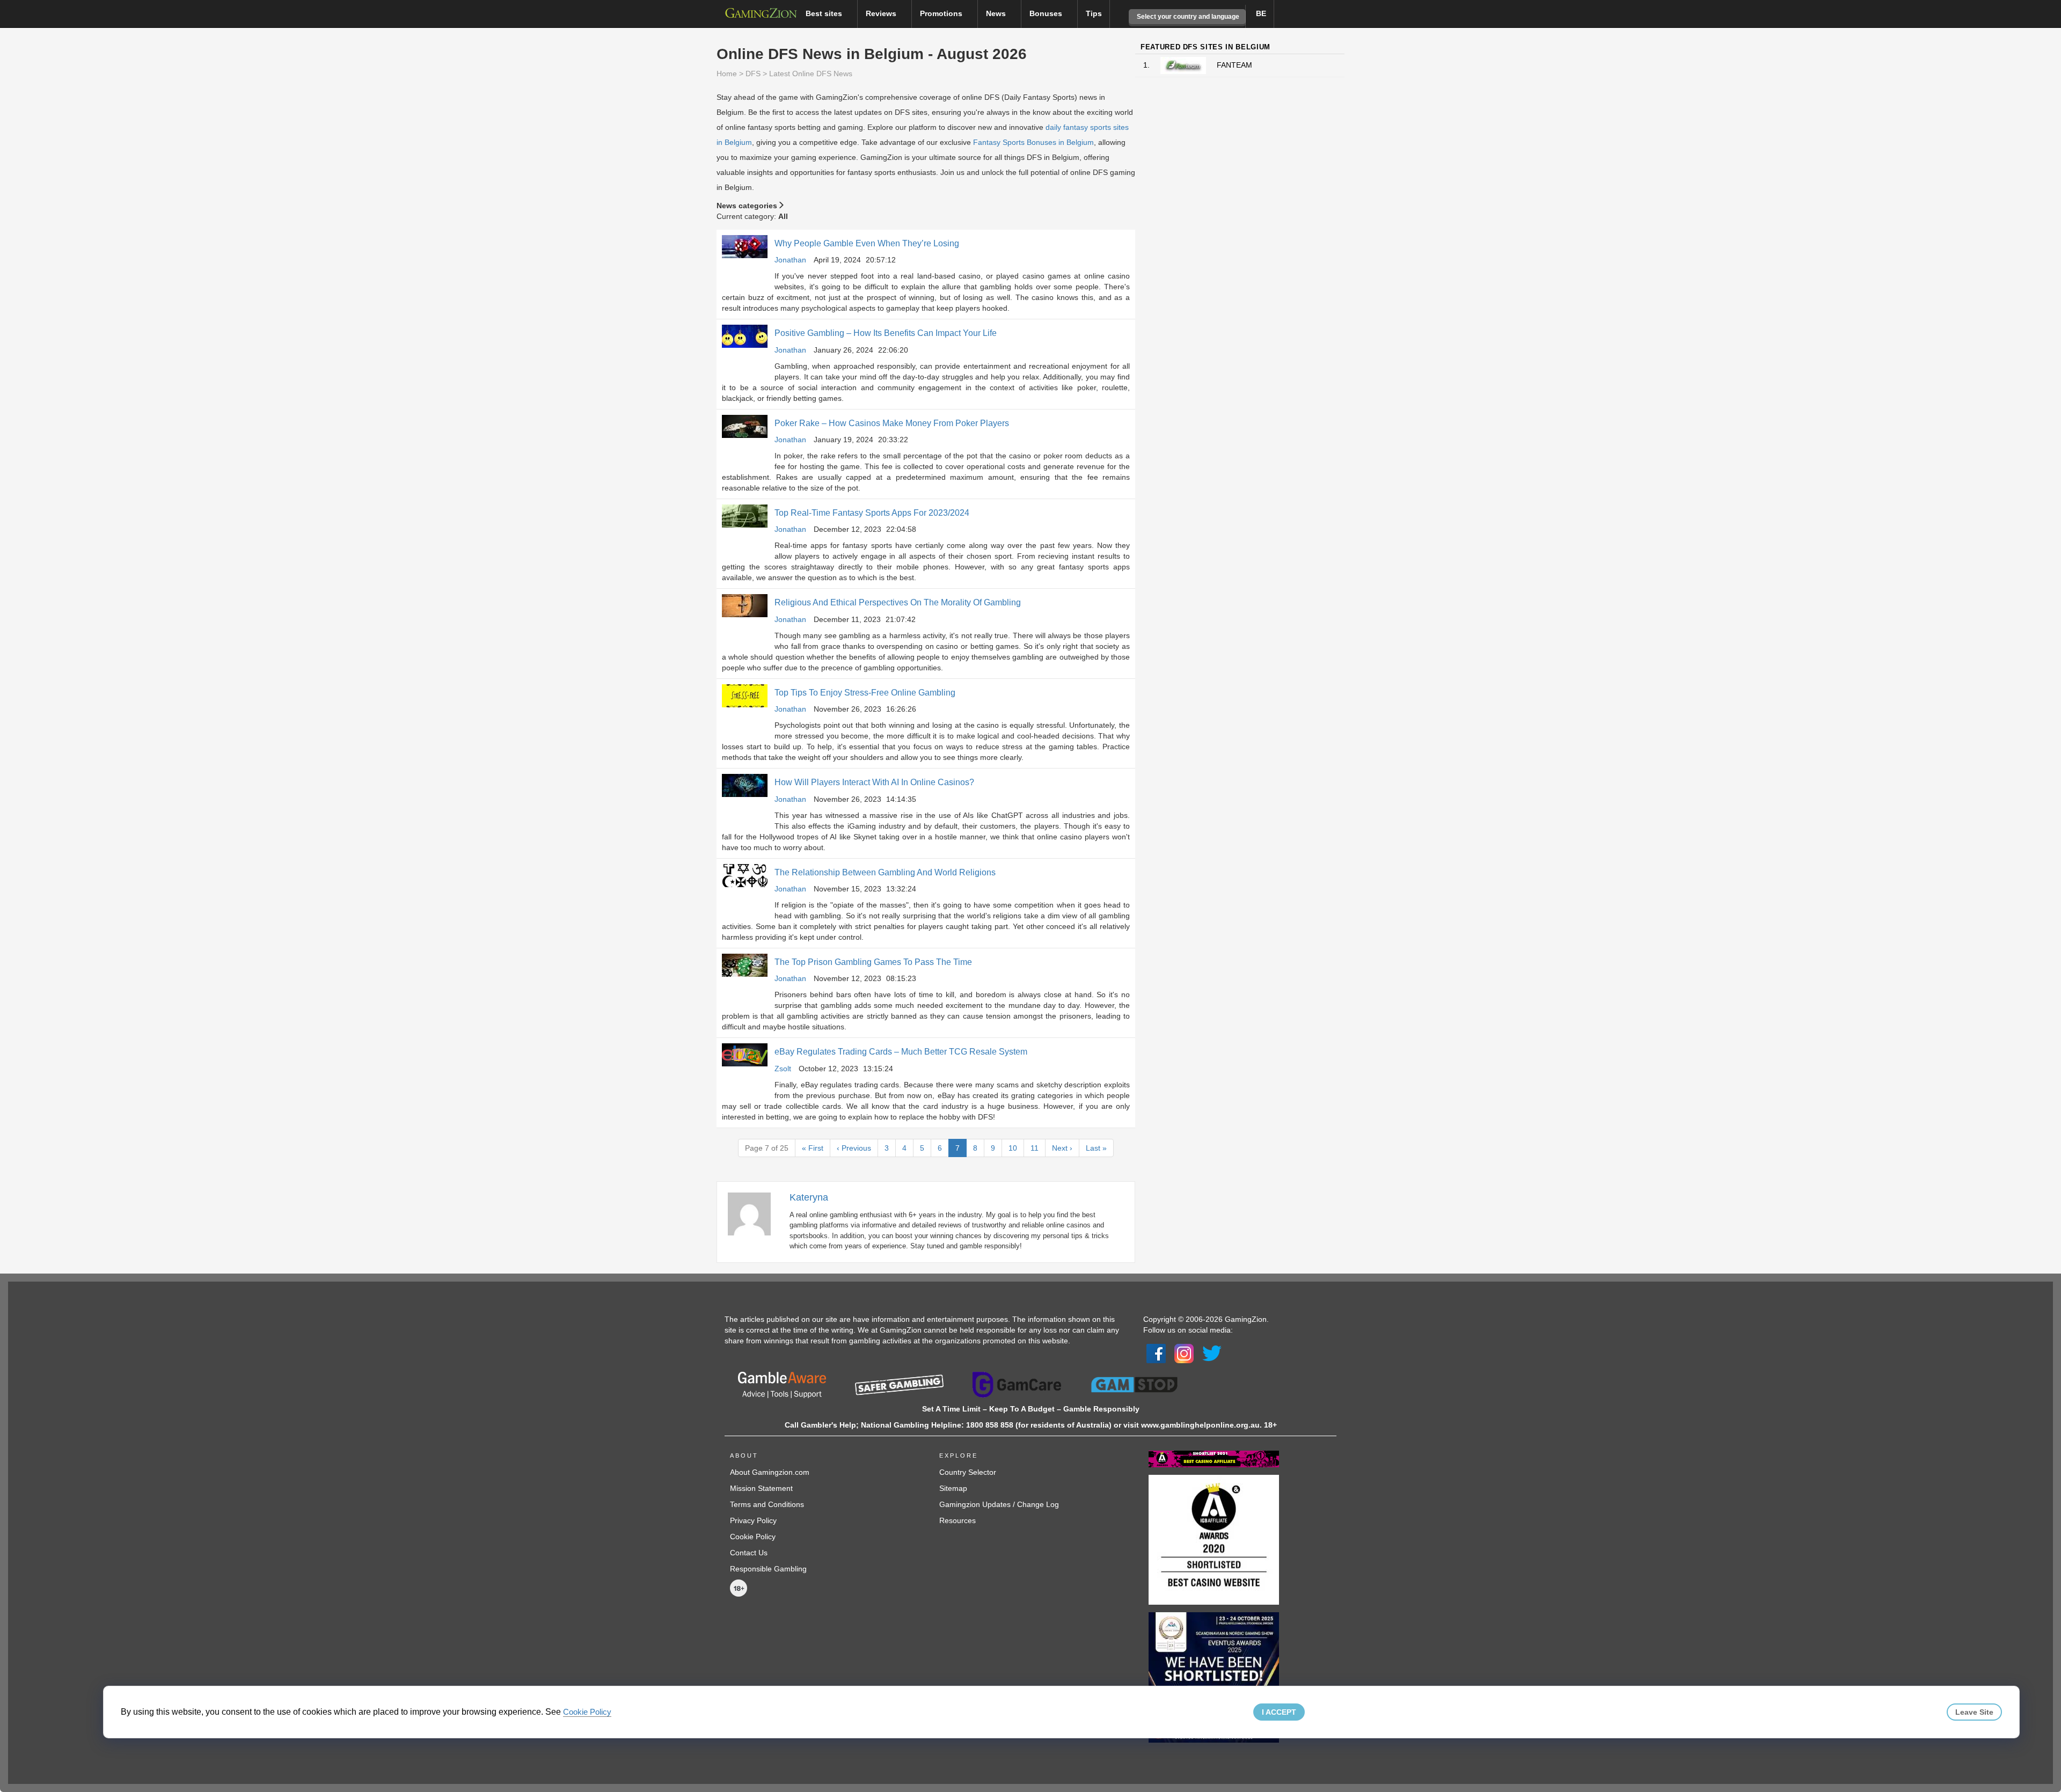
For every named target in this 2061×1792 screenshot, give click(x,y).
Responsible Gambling (768, 1569)
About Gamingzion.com (770, 1472)
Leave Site (1974, 1712)
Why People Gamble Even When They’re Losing (867, 243)
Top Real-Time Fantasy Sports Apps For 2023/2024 (872, 513)
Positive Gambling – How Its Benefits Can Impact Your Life (886, 333)
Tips (1094, 13)
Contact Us (749, 1553)
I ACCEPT (1279, 1712)
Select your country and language (1187, 17)
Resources (958, 1520)
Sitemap (953, 1488)
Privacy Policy (753, 1520)
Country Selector (968, 1472)
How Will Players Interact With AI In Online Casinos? (874, 782)
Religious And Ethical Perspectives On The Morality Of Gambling (898, 602)
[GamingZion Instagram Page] (1184, 1352)
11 (1035, 1148)
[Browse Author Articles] (755, 1213)
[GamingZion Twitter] (1212, 1352)
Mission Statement (761, 1488)
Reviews (882, 13)
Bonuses (1047, 13)
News (997, 13)
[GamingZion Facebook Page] (1156, 1352)
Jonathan (790, 260)
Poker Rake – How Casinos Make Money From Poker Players (892, 423)
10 (1013, 1148)
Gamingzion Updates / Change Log (999, 1504)
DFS (753, 74)
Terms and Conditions (767, 1504)
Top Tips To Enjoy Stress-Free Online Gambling (865, 693)
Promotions (942, 13)
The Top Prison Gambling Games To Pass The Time (873, 962)
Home (727, 74)
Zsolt (783, 1069)
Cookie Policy (753, 1537)
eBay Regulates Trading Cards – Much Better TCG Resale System (901, 1052)
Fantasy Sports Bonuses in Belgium (1033, 142)
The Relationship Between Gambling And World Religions (885, 872)
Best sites (825, 13)
